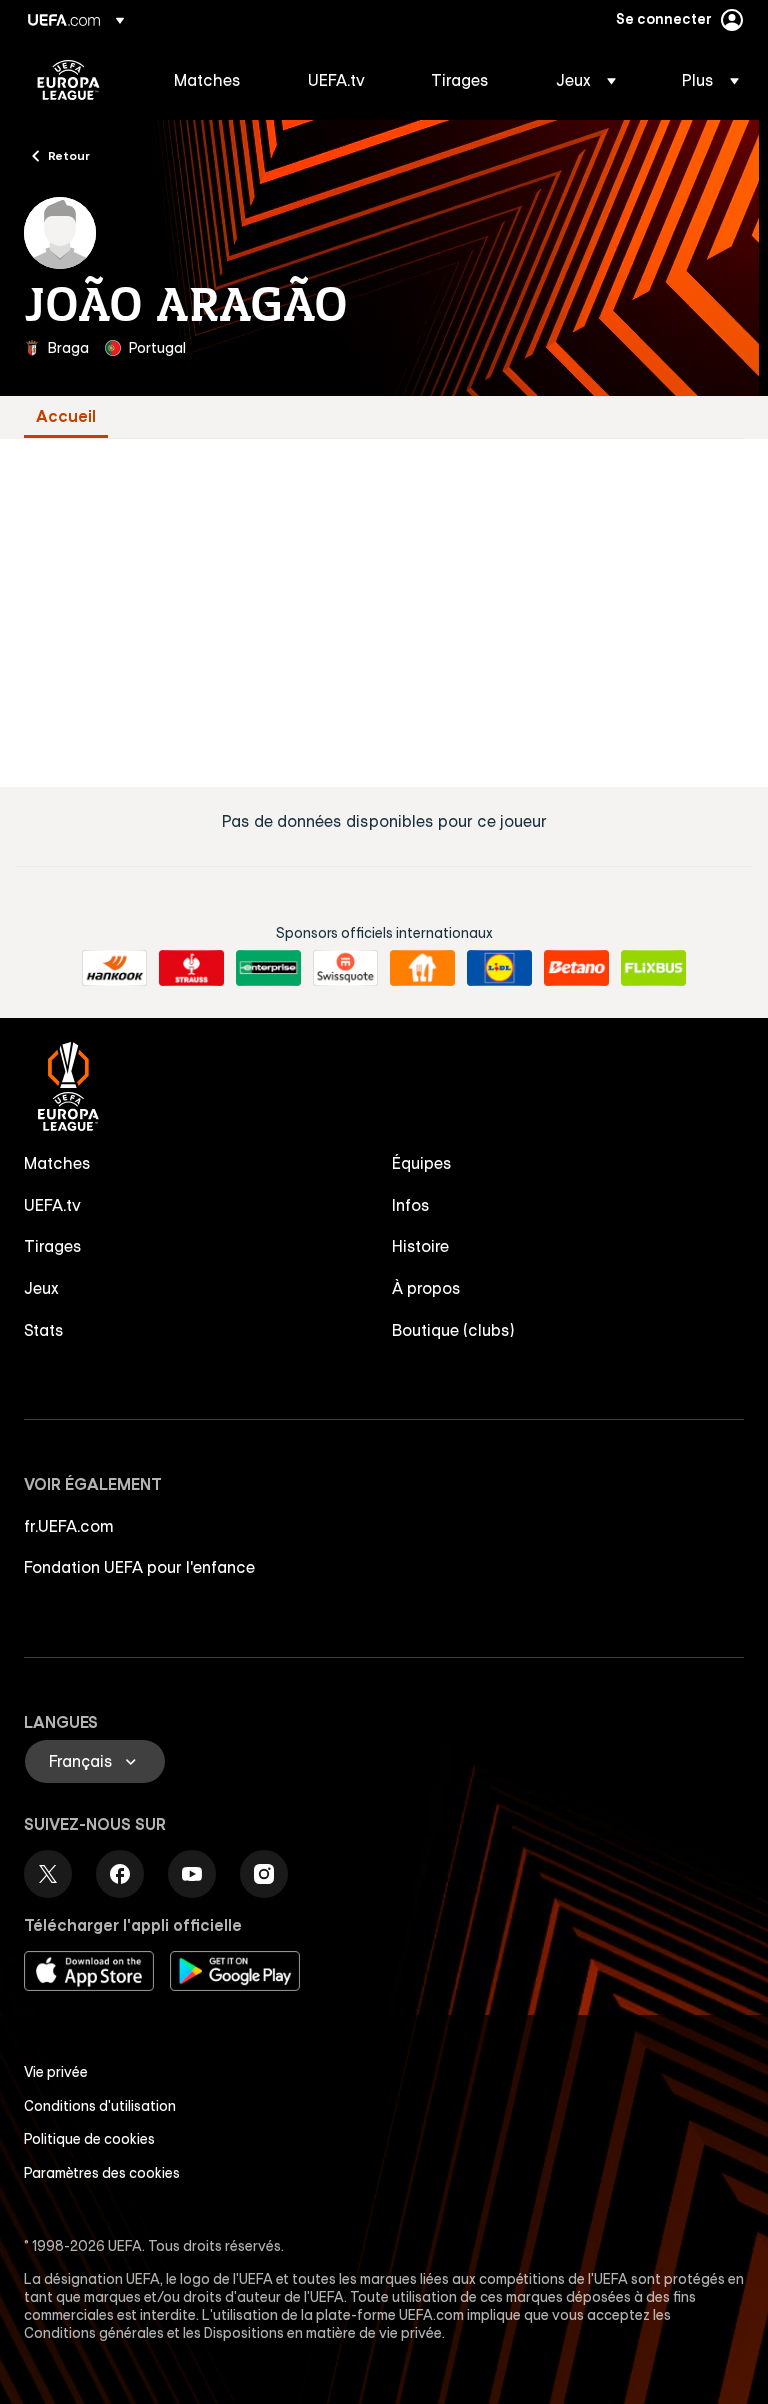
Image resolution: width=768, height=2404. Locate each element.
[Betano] (576, 968)
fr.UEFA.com (69, 1526)
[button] (586, 80)
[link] (207, 80)
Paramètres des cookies (102, 2173)
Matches (57, 1163)
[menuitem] (216, 80)
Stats (44, 1330)
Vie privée (56, 2072)
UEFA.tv (52, 1205)
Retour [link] (69, 155)
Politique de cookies (89, 2139)
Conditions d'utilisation (100, 2106)
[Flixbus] (653, 968)
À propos (426, 1288)
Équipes (422, 1163)
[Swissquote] (345, 968)
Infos (411, 1205)
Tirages (53, 1246)
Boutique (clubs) (453, 1330)
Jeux (41, 1288)
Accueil (66, 416)
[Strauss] (191, 968)
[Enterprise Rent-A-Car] (268, 968)
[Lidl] (499, 968)
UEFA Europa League (68, 80)
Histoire (420, 1246)
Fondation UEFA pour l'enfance (139, 1567)
